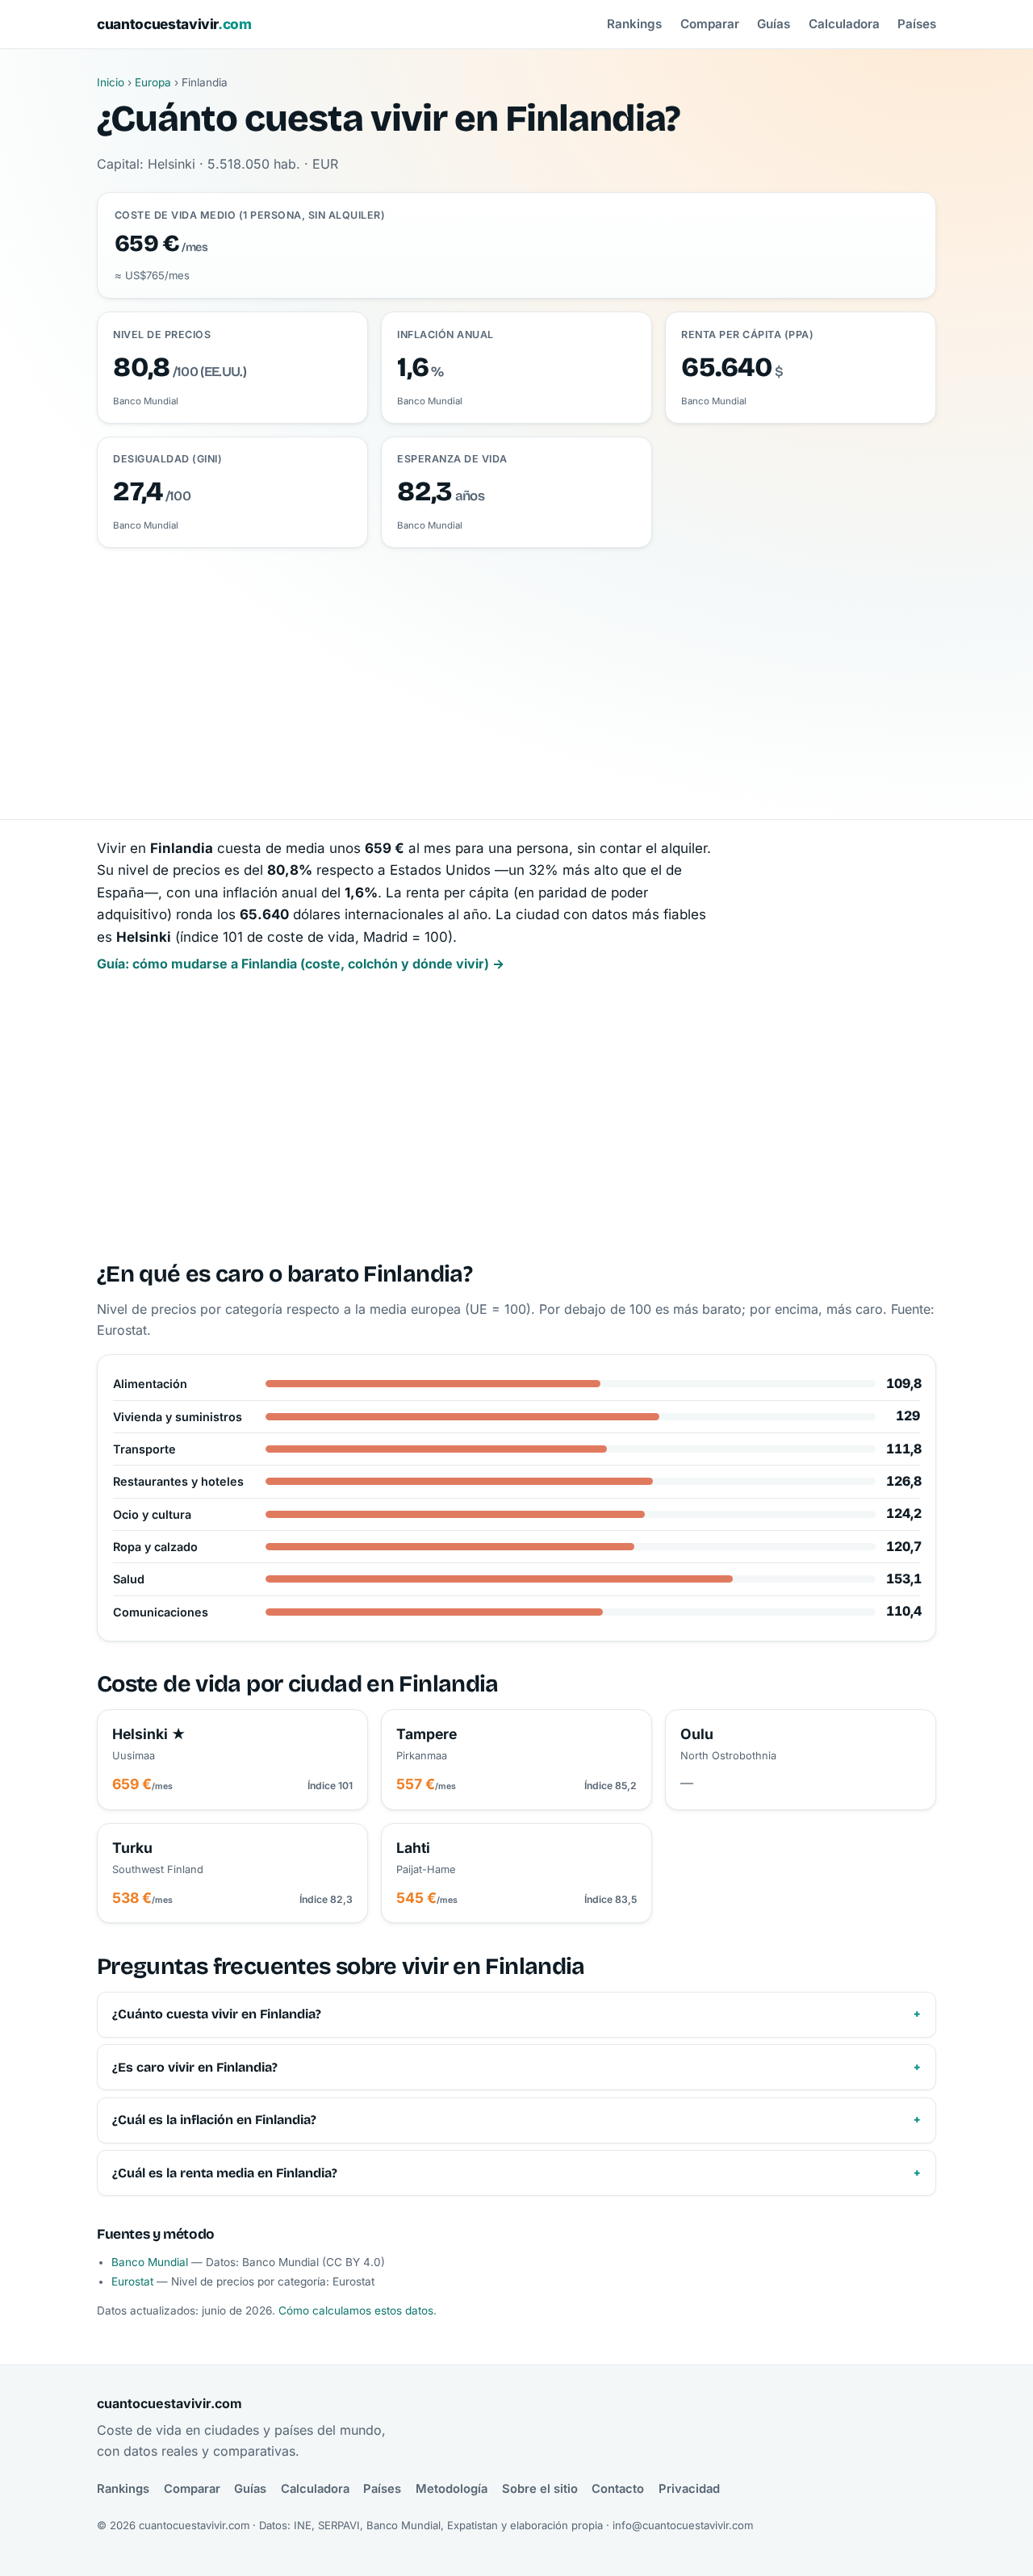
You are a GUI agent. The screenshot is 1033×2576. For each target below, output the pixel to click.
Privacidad (689, 2489)
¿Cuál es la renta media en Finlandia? (225, 2173)
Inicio (111, 82)
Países (917, 24)
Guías (774, 24)
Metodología (452, 2489)
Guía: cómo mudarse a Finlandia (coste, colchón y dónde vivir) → (301, 964)
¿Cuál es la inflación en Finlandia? (214, 2120)
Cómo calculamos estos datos (356, 2310)
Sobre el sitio (540, 2489)
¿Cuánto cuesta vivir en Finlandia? (217, 2014)
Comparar (710, 24)
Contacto (618, 2489)
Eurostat (132, 2281)
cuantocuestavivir (174, 24)
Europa (153, 82)
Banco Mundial (150, 2262)
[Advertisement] (516, 669)
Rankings (634, 24)
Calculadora (844, 24)
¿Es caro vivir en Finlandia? (195, 2067)
